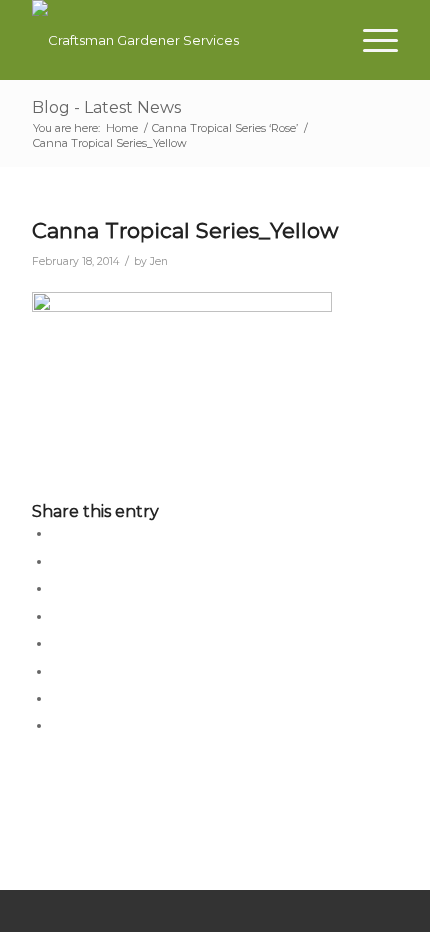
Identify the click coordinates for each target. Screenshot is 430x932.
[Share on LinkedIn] (57, 616)
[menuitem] (370, 40)
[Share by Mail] (57, 725)
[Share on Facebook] (57, 533)
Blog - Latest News (106, 107)
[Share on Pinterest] (57, 588)
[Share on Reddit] (57, 698)
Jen (159, 261)
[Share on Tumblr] (57, 643)
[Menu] (370, 40)
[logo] (178, 40)
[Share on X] (57, 561)
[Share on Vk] (57, 671)
